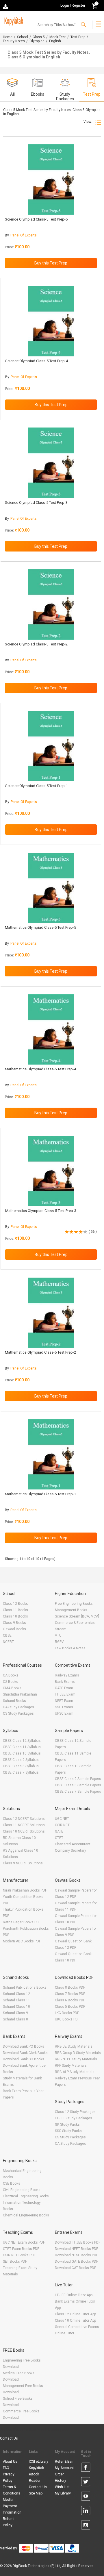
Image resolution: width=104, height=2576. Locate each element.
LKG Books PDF (67, 2013)
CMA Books (12, 1688)
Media (8, 2500)
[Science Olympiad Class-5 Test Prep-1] (51, 746)
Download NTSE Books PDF (76, 2255)
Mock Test (58, 37)
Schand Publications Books (25, 1987)
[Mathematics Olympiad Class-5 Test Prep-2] (51, 1313)
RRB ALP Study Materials (75, 2072)
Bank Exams (65, 1682)
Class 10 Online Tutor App (75, 2320)
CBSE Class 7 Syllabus (21, 1772)
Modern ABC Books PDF (22, 1941)
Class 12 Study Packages (75, 2112)
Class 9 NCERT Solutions (23, 1863)
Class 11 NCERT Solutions (24, 1825)
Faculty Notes (14, 41)
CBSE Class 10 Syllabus (22, 1753)
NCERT (8, 1642)
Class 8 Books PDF (70, 1987)
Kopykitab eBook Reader (36, 2474)
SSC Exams (64, 1707)
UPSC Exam (64, 1713)
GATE (59, 1831)
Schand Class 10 (16, 2007)
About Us (10, 2462)
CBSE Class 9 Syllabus (21, 1760)
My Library (63, 2493)
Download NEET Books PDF (76, 2249)
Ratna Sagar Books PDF (22, 1922)
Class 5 (39, 37)
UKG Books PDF (67, 2019)
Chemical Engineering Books (26, 2215)
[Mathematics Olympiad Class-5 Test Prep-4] (51, 1029)
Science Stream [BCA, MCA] (77, 1616)
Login (65, 5)
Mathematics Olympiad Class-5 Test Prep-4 (40, 1069)
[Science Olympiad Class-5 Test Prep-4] (51, 321)
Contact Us (9, 2438)
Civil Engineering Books (22, 2190)
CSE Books (12, 2183)
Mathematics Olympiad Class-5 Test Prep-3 (41, 1211)
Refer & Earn (65, 2462)
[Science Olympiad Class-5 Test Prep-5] (51, 179)
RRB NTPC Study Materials (76, 2059)
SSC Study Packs (68, 2131)
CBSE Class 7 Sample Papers (78, 1792)
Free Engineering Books (74, 1604)
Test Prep (78, 37)
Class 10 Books (15, 1616)
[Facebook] (86, 2468)
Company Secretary (70, 1850)
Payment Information (12, 2509)
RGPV (59, 1642)
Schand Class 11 (16, 2000)
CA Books (11, 1675)
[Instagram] (86, 2526)
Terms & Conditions (12, 2490)
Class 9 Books (14, 1623)
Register (78, 5)
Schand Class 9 (15, 2013)
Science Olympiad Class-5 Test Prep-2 (36, 644)
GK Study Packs (67, 2125)
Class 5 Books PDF (70, 2007)
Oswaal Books (14, 1629)
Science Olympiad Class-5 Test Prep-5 (36, 219)
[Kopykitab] (13, 21)
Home (8, 37)
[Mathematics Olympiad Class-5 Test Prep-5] (51, 888)
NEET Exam (64, 1701)
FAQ (6, 2468)
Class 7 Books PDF (70, 1994)
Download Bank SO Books (24, 2059)
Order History (61, 2477)
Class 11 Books (15, 1610)
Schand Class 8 (15, 2019)
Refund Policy (9, 2522)
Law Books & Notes (70, 1648)
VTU (58, 1635)
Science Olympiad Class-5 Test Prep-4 (37, 361)
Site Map (36, 2493)
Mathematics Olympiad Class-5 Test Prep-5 (40, 927)
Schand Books (14, 1701)
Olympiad (37, 41)
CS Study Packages (18, 1713)
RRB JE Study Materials (74, 2046)
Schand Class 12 (16, 1994)
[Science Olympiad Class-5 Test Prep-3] (51, 463)
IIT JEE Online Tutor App (74, 2295)
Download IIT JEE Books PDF (78, 2242)
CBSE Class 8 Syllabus (21, 1766)
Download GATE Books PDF (76, 2262)
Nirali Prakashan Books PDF (25, 1890)
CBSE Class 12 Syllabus (22, 1741)
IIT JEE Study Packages (74, 2118)
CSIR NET (62, 1825)
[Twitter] (86, 2483)
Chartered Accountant (73, 1844)
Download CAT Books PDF (75, 2268)
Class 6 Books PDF (70, 2000)
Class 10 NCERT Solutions (24, 1831)
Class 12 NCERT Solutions (24, 1819)
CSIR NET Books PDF (19, 2255)
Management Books (71, 1610)
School (23, 37)
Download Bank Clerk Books (25, 2053)
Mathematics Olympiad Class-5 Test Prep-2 (40, 1352)
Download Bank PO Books (24, 2046)
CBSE (7, 1635)
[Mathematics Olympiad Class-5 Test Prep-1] (51, 1454)
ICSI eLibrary (39, 2462)
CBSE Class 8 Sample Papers (78, 1785)
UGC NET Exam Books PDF (24, 2242)
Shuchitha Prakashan (20, 1694)
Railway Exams (67, 1675)
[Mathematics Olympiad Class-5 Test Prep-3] (51, 1171)
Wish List (62, 2487)
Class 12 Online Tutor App (75, 2314)
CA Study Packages (18, 1707)
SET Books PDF (15, 2262)
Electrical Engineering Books (26, 2196)
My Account (64, 2468)
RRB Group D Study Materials (78, 2053)
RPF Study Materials (71, 2066)
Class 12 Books (15, 1604)
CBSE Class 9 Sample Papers (78, 1779)
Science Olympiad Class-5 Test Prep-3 (36, 503)
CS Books (11, 1682)
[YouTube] (86, 2497)
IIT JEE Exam (65, 1694)
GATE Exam (64, 1688)
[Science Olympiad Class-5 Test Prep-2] (51, 604)
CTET (59, 1838)
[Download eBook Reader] (6, 6)
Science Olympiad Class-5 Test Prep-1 (37, 786)
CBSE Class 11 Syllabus (22, 1747)
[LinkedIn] (86, 2512)
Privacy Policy (9, 2477)
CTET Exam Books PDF (21, 2249)
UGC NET (62, 1819)
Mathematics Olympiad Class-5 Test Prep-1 (40, 1494)
